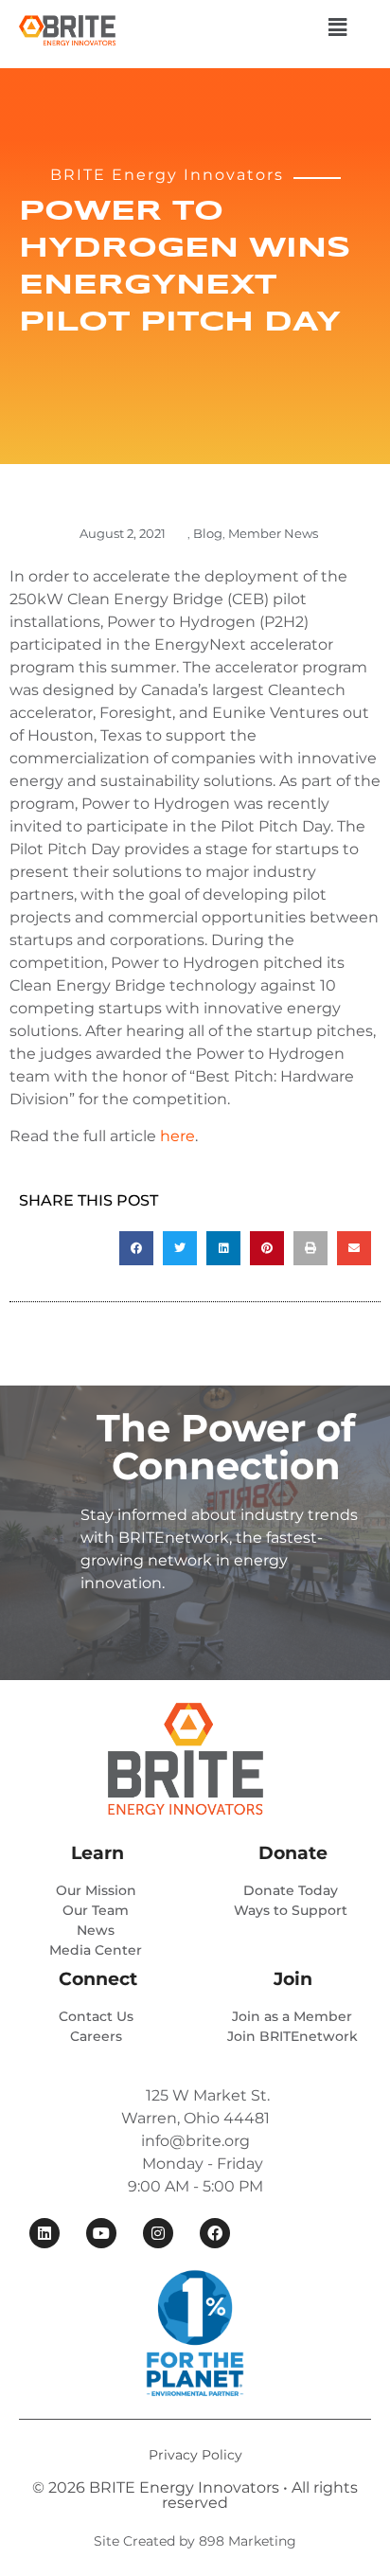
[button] (337, 27)
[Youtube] (101, 2233)
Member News (273, 533)
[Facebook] (215, 2233)
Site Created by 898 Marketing (195, 2541)
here (177, 1136)
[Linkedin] (44, 2233)
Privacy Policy (195, 2455)
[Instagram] (158, 2233)
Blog (208, 533)
